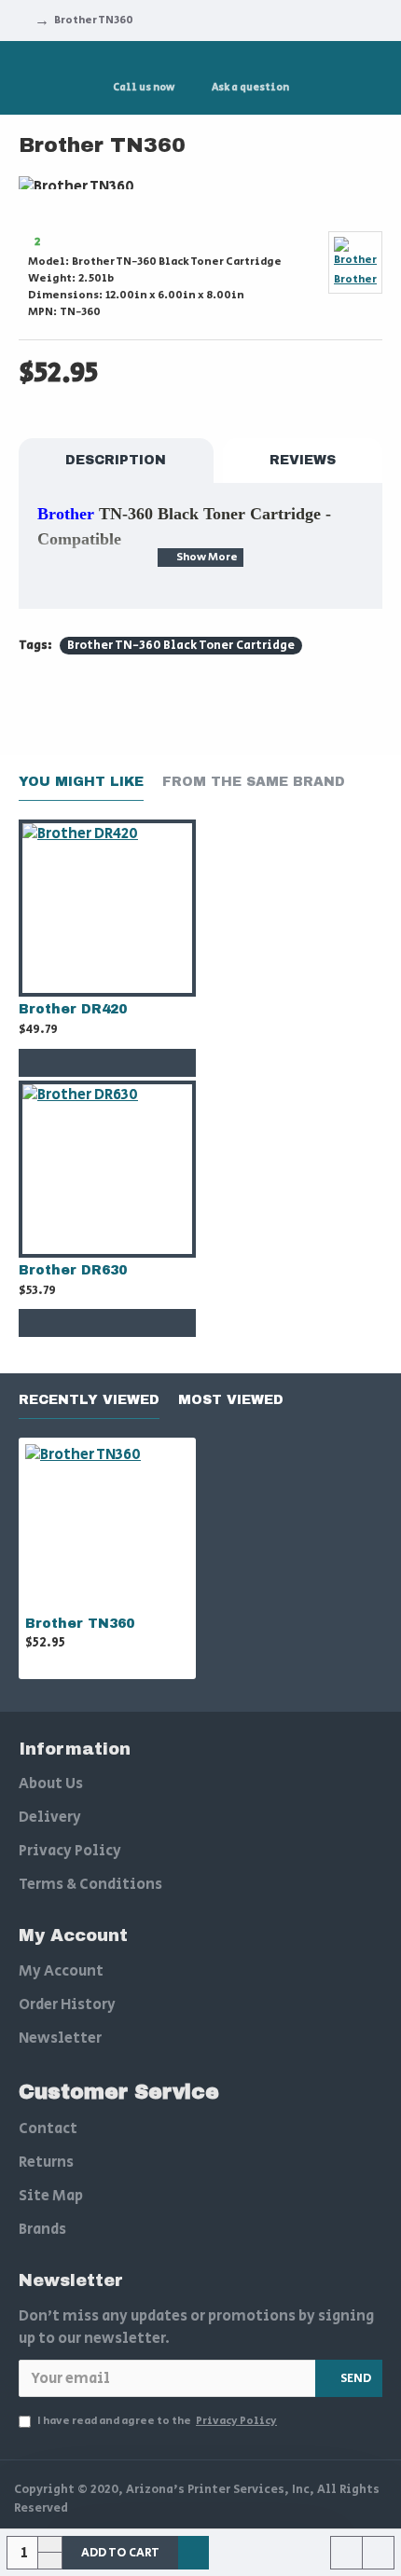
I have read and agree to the (157, 2421)
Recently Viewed (89, 1400)
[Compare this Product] (145, 1063)
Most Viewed (231, 1400)
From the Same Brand (254, 782)
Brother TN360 (80, 1624)
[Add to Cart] (70, 1063)
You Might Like (81, 782)
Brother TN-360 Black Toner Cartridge (181, 646)
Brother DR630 (73, 1270)
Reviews (303, 460)
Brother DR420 (73, 1009)
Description (116, 460)
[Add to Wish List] (107, 1063)
